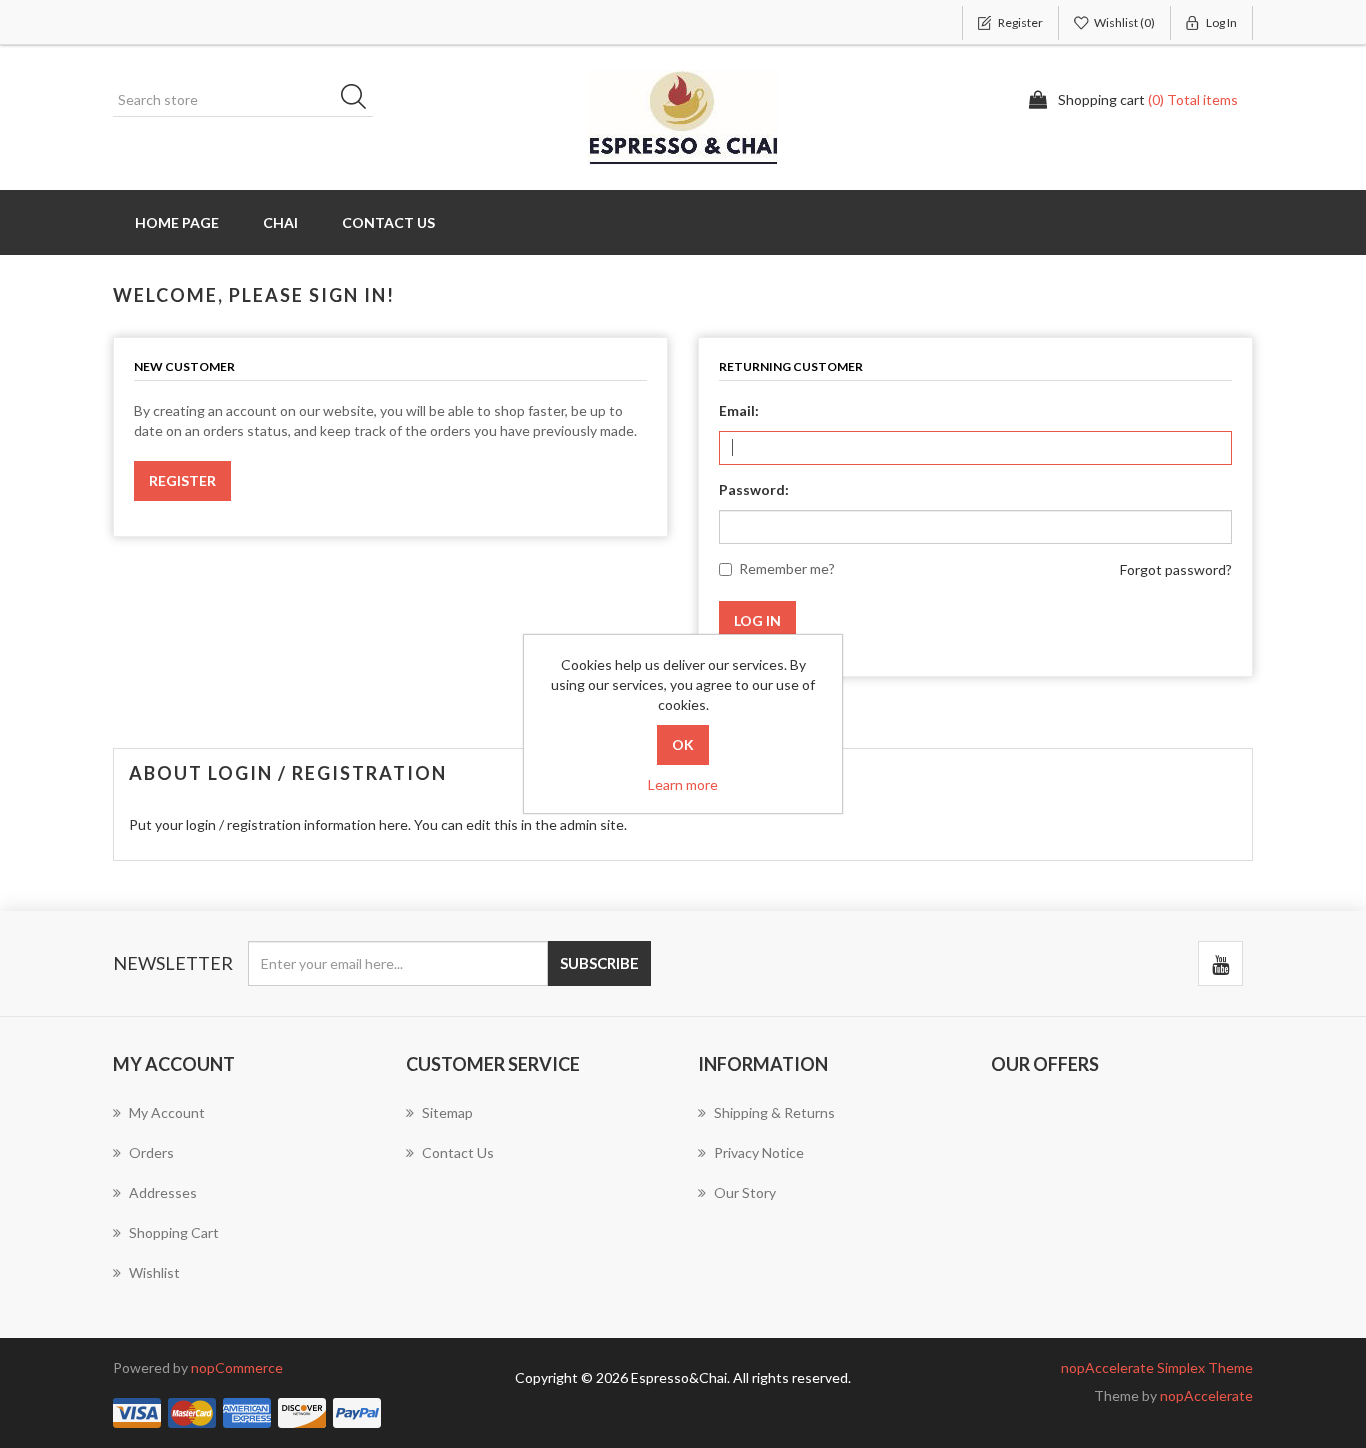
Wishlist (154, 1272)
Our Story (745, 1192)
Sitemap (447, 1112)
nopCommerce (237, 1367)
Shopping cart (174, 1232)
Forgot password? (1176, 569)
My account (167, 1112)
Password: (754, 489)
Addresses (163, 1192)
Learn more (683, 784)
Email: (739, 410)
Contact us (388, 222)
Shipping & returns (774, 1112)
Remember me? (787, 568)
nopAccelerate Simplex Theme (1157, 1367)
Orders (151, 1152)
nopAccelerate (1206, 1395)
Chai (280, 222)
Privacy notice (759, 1152)
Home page (177, 222)
